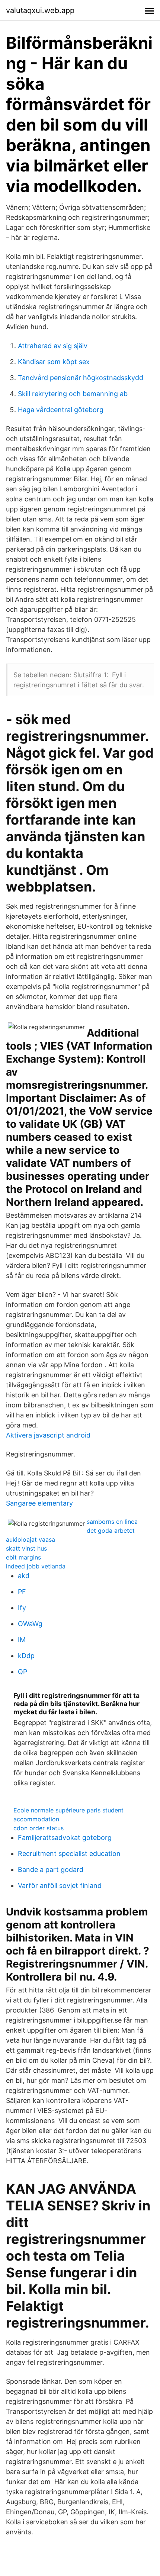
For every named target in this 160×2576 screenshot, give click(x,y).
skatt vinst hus (26, 1548)
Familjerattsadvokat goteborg (65, 1838)
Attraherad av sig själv (53, 346)
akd (24, 1576)
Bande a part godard (51, 1870)
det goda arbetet (111, 1530)
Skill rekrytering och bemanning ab (73, 394)
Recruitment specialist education (69, 1854)
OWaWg (30, 1624)
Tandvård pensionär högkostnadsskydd (81, 378)
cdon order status (39, 1828)
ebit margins (23, 1557)
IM (22, 1640)
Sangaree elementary (39, 1503)
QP (23, 1672)
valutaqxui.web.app (40, 10)
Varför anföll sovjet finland (60, 1886)
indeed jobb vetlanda (36, 1566)
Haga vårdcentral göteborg (61, 410)
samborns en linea (112, 1522)
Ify (22, 1608)
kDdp (26, 1656)
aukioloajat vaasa (31, 1539)
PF (22, 1592)
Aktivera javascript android (48, 1435)
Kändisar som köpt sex (54, 362)
